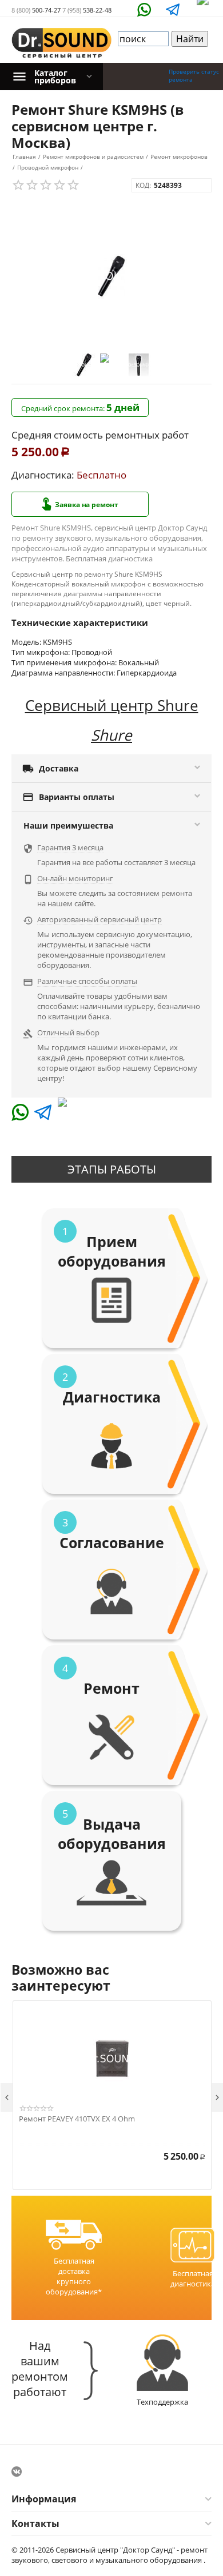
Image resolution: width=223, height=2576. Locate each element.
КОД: (143, 185)
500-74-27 (36, 10)
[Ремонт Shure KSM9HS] (111, 276)
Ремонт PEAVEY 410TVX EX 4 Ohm (77, 2119)
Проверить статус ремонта (194, 75)
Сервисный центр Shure (112, 705)
